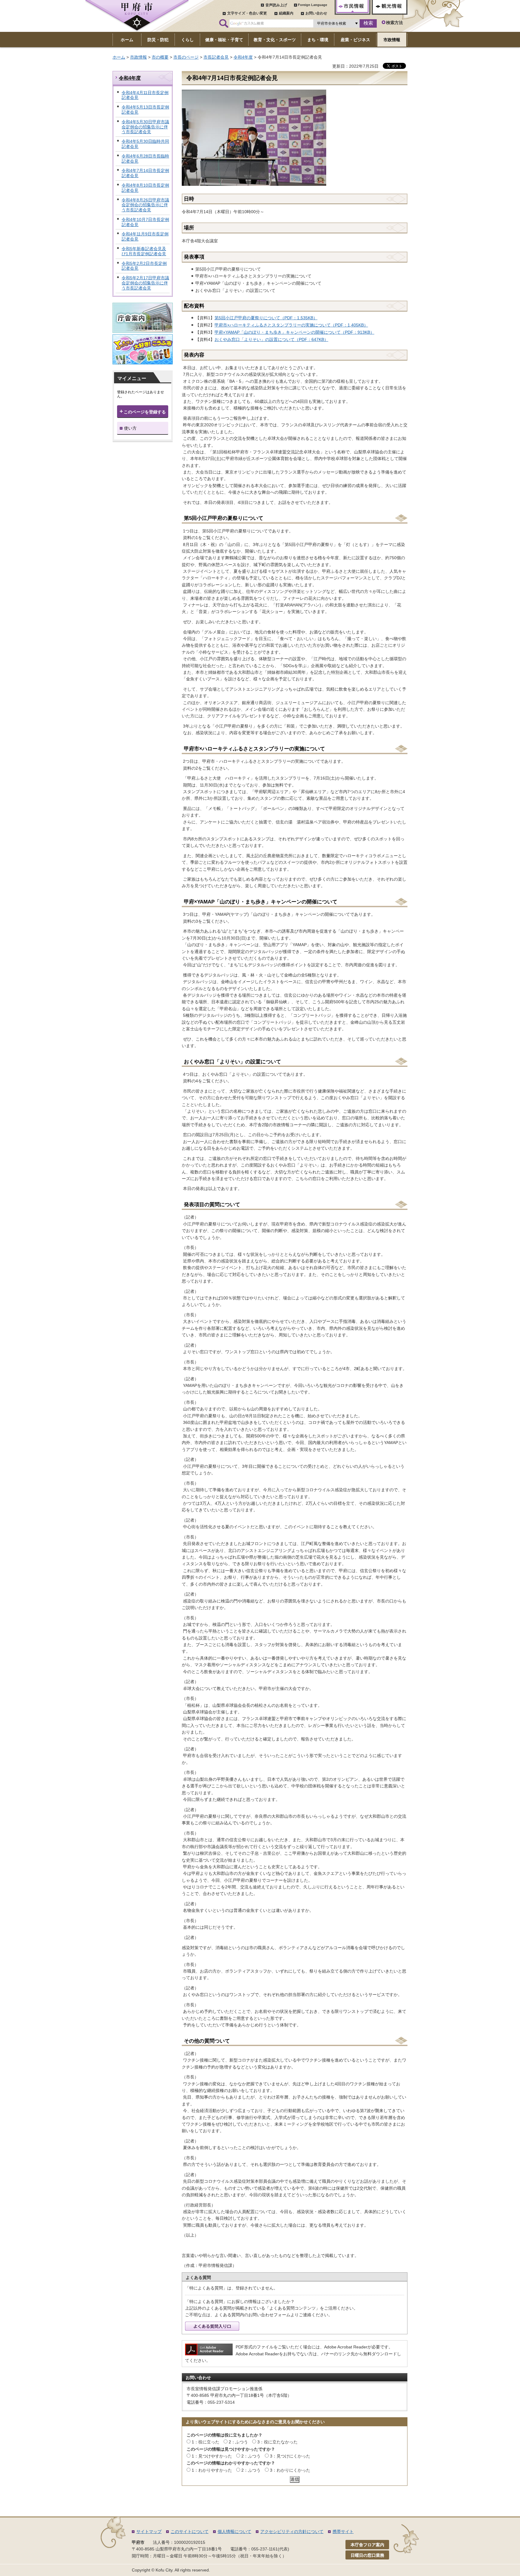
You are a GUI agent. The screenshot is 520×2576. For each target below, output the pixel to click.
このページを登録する (145, 412)
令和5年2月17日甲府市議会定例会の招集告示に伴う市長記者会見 (145, 283)
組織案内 (286, 13)
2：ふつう (238, 2442)
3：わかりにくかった (290, 2470)
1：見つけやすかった (212, 2456)
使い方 (130, 428)
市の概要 (160, 57)
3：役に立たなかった (277, 2442)
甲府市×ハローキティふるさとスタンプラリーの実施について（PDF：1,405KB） (291, 325)
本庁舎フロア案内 (367, 2545)
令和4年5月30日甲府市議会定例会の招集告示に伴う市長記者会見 (145, 127)
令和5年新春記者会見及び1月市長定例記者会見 (144, 251)
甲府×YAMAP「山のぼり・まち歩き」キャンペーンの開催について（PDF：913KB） (294, 332)
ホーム (119, 57)
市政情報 (138, 57)
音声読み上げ (276, 5)
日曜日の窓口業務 (367, 2555)
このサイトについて (190, 2532)
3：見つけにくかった (290, 2456)
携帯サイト (343, 2532)
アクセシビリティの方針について (292, 2532)
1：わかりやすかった (212, 2470)
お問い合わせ (316, 13)
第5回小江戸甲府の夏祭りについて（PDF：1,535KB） (266, 318)
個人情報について (234, 2532)
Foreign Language (313, 5)
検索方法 (395, 23)
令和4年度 (243, 57)
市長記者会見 (216, 57)
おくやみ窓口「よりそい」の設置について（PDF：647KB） (271, 339)
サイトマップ (149, 2532)
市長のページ (186, 57)
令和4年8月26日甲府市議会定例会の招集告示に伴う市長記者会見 (145, 205)
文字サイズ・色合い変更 (247, 13)
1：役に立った (206, 2442)
